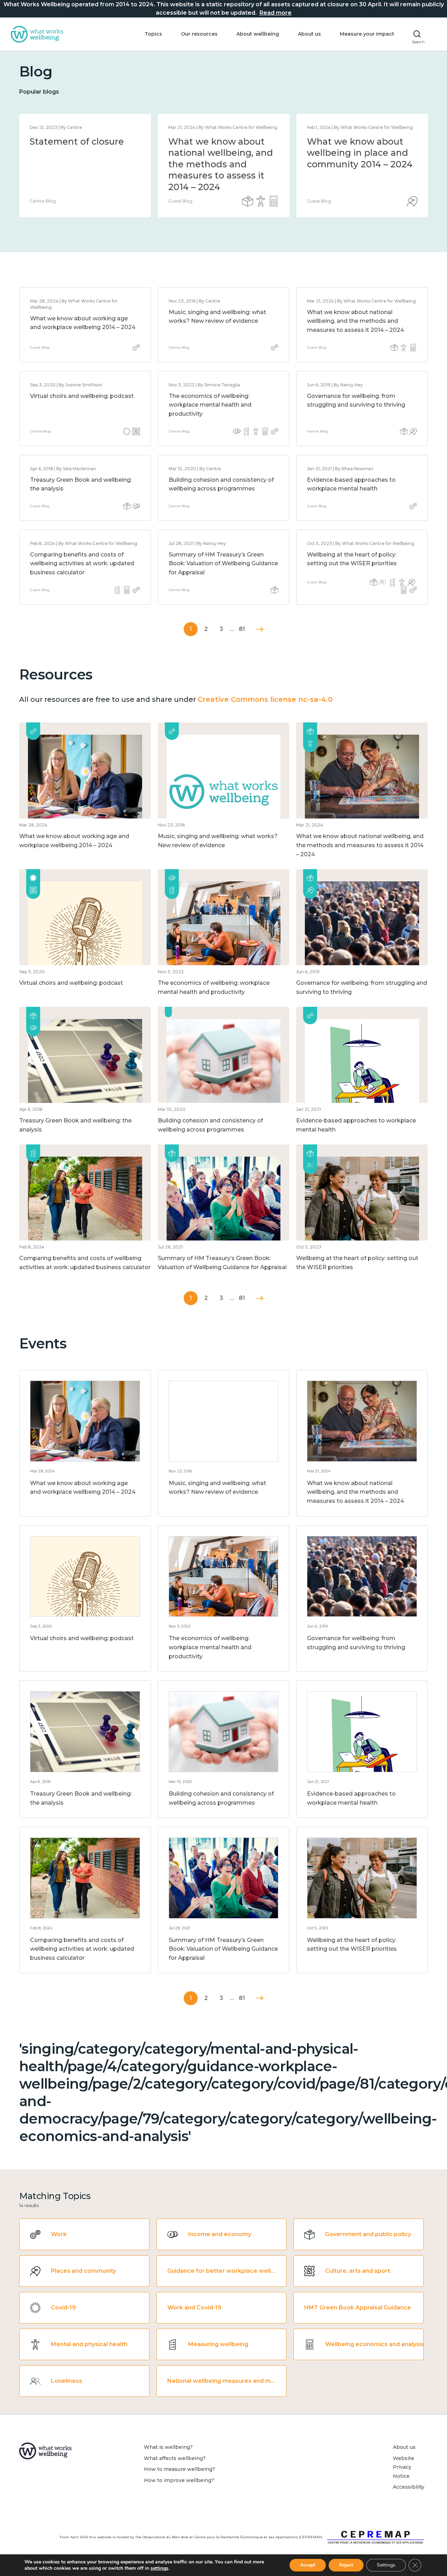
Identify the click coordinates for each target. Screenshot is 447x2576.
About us (309, 34)
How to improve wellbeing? (179, 2480)
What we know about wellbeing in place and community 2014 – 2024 (360, 153)
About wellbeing (258, 34)
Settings (386, 2565)
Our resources (199, 34)
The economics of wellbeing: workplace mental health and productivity (210, 405)
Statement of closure (77, 141)
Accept (308, 2565)
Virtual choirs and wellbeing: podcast (82, 396)
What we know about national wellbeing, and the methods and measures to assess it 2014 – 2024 (221, 164)
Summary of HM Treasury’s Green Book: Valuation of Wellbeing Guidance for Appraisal (223, 563)
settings (159, 2568)
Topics (153, 34)
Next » (260, 629)
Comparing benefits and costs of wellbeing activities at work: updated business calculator (82, 563)
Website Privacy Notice (404, 2467)
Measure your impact (367, 34)
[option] (85, 166)
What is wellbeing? (168, 2447)
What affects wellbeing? (175, 2458)
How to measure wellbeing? (179, 2469)
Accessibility (409, 2487)
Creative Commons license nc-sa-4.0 (265, 699)
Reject (346, 2565)
